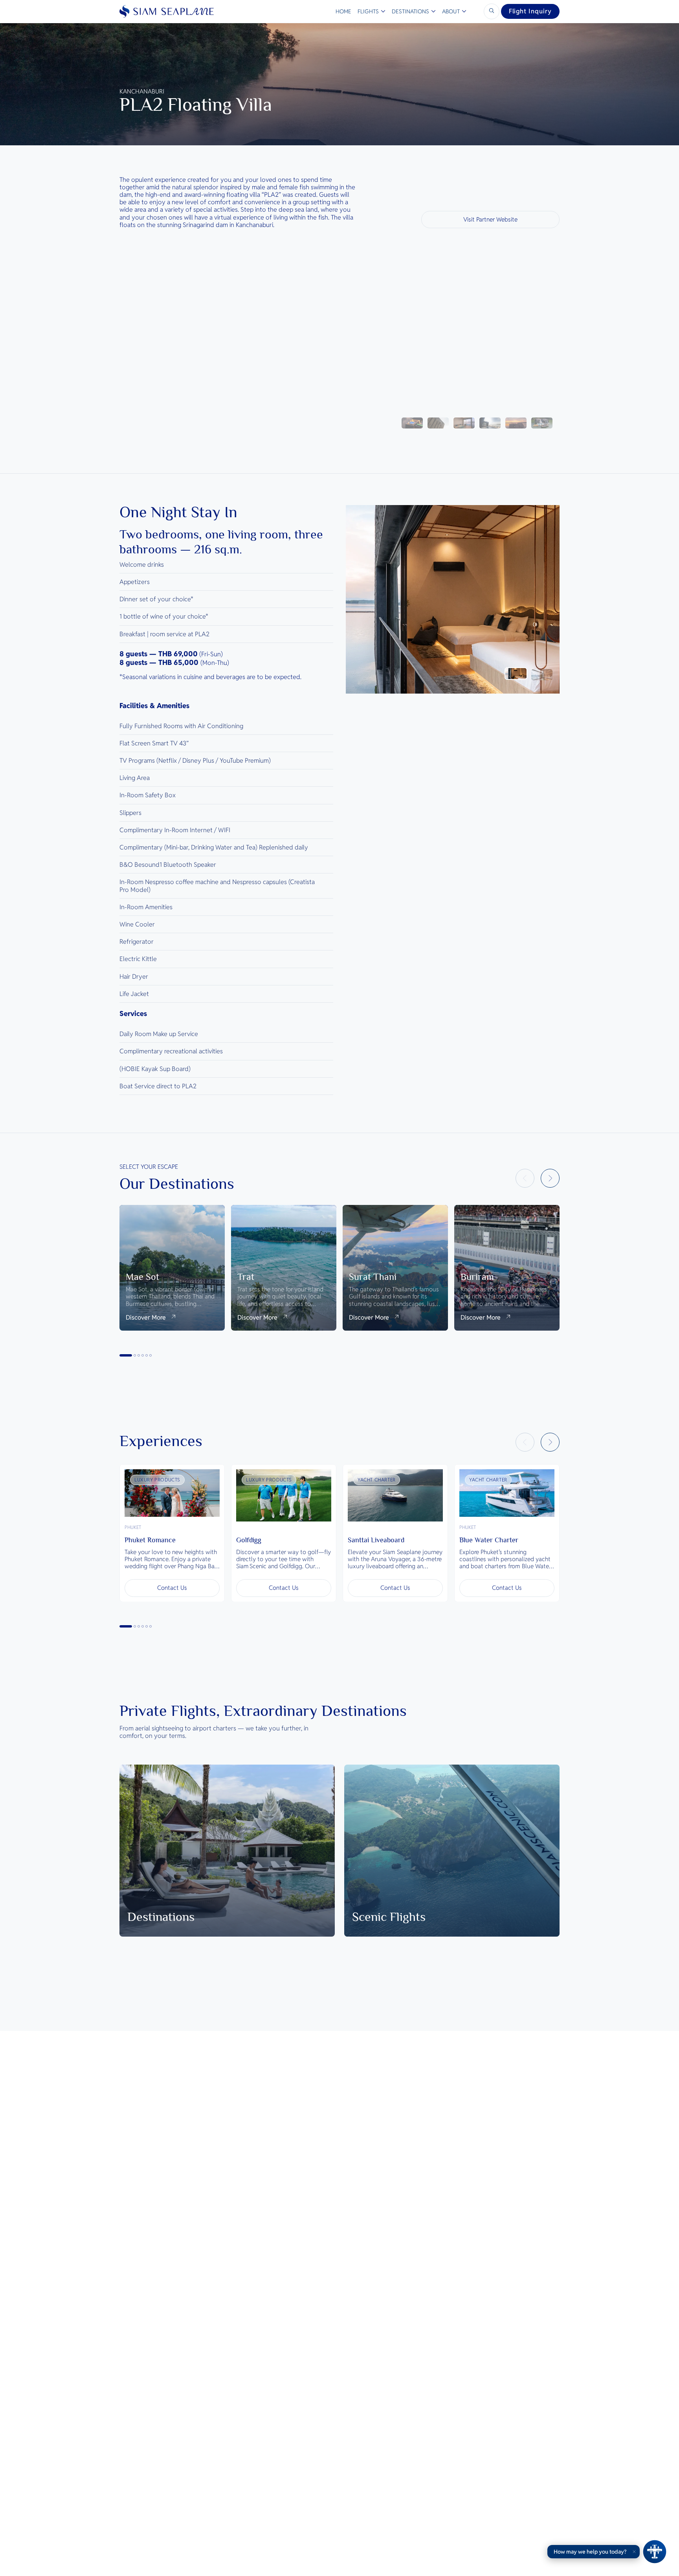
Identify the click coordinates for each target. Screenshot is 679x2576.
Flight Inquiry (530, 11)
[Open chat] (655, 2552)
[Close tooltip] (634, 2552)
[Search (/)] (492, 11)
